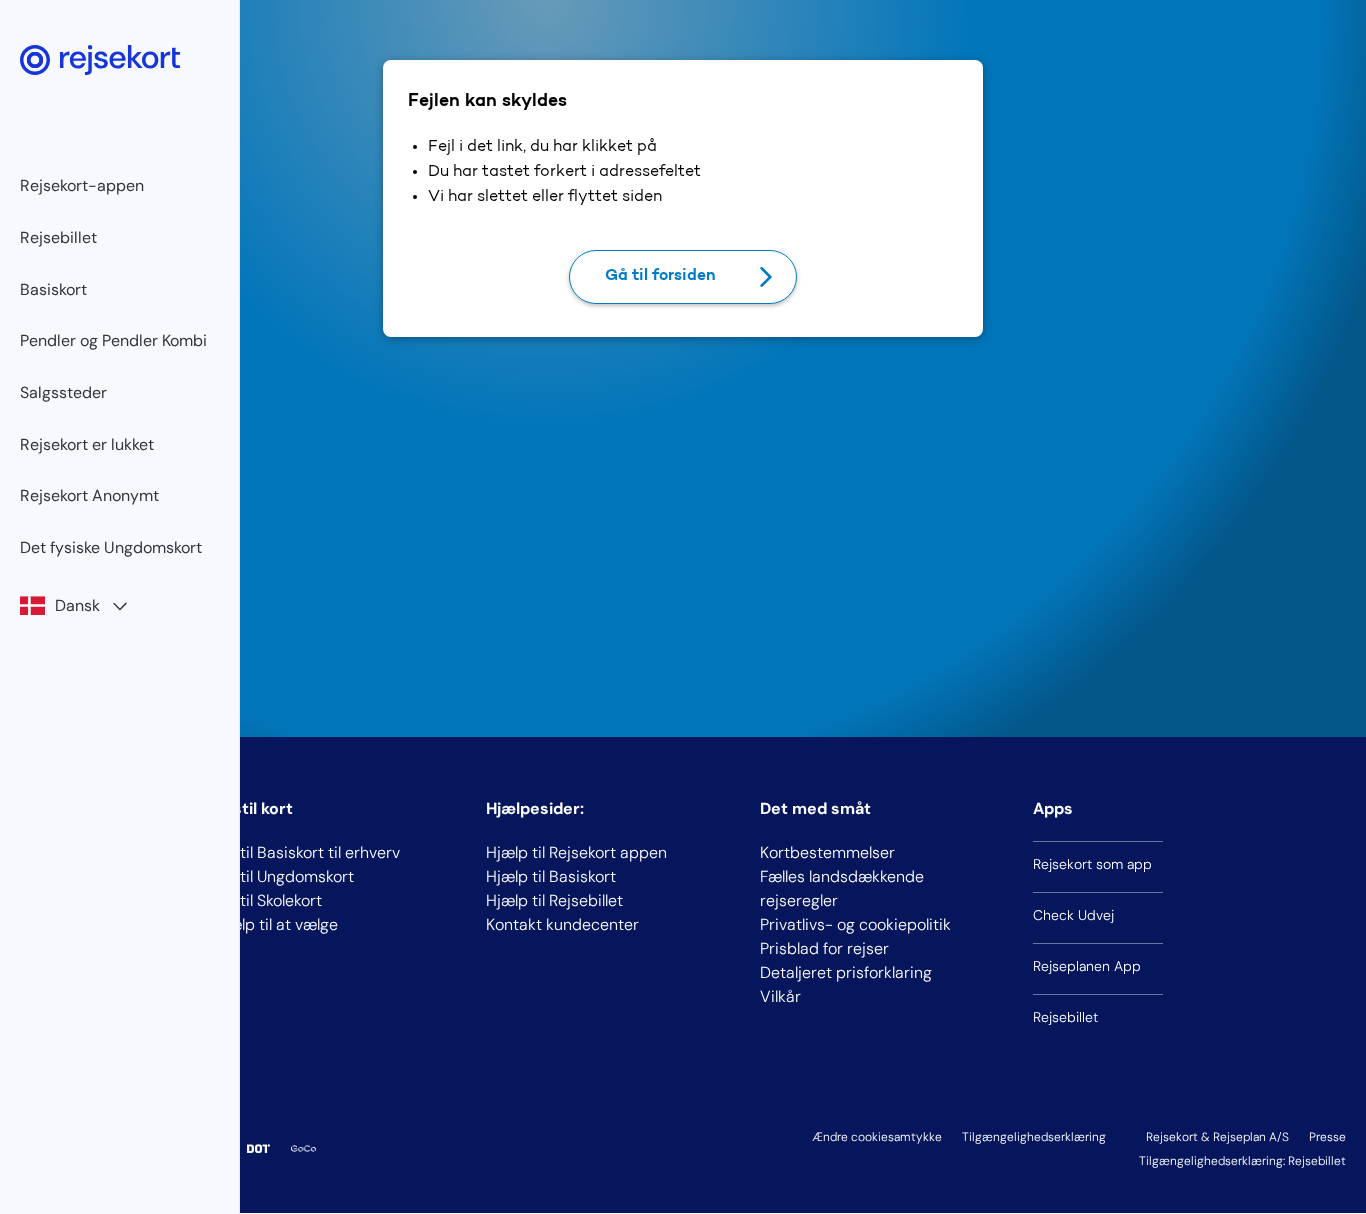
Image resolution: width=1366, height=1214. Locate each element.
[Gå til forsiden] (100, 60)
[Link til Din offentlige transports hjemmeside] (258, 1148)
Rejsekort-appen (82, 185)
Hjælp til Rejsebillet (554, 900)
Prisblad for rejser (824, 948)
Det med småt (815, 808)
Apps (1053, 808)
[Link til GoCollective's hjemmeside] (303, 1148)
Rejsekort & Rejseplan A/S (1217, 1137)
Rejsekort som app (1092, 864)
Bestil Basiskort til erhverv (306, 852)
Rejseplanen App (1087, 966)
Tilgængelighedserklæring (1034, 1137)
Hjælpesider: (535, 808)
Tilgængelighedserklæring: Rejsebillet (1242, 1161)
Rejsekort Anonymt (89, 495)
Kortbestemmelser (827, 852)
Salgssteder (63, 392)
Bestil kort (253, 808)
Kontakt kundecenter (562, 924)
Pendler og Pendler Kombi (113, 340)
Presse (1327, 1137)
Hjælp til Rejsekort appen (576, 852)
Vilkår (780, 996)
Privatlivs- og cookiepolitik (855, 924)
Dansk (77, 605)
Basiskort (53, 289)
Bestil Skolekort (267, 900)
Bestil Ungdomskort (283, 876)
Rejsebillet (58, 237)
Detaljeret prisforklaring (846, 972)
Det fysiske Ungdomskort (111, 547)
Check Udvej (1073, 915)
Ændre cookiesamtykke (877, 1137)
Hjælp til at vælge (275, 924)
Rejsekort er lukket (87, 444)
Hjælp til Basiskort (551, 876)
